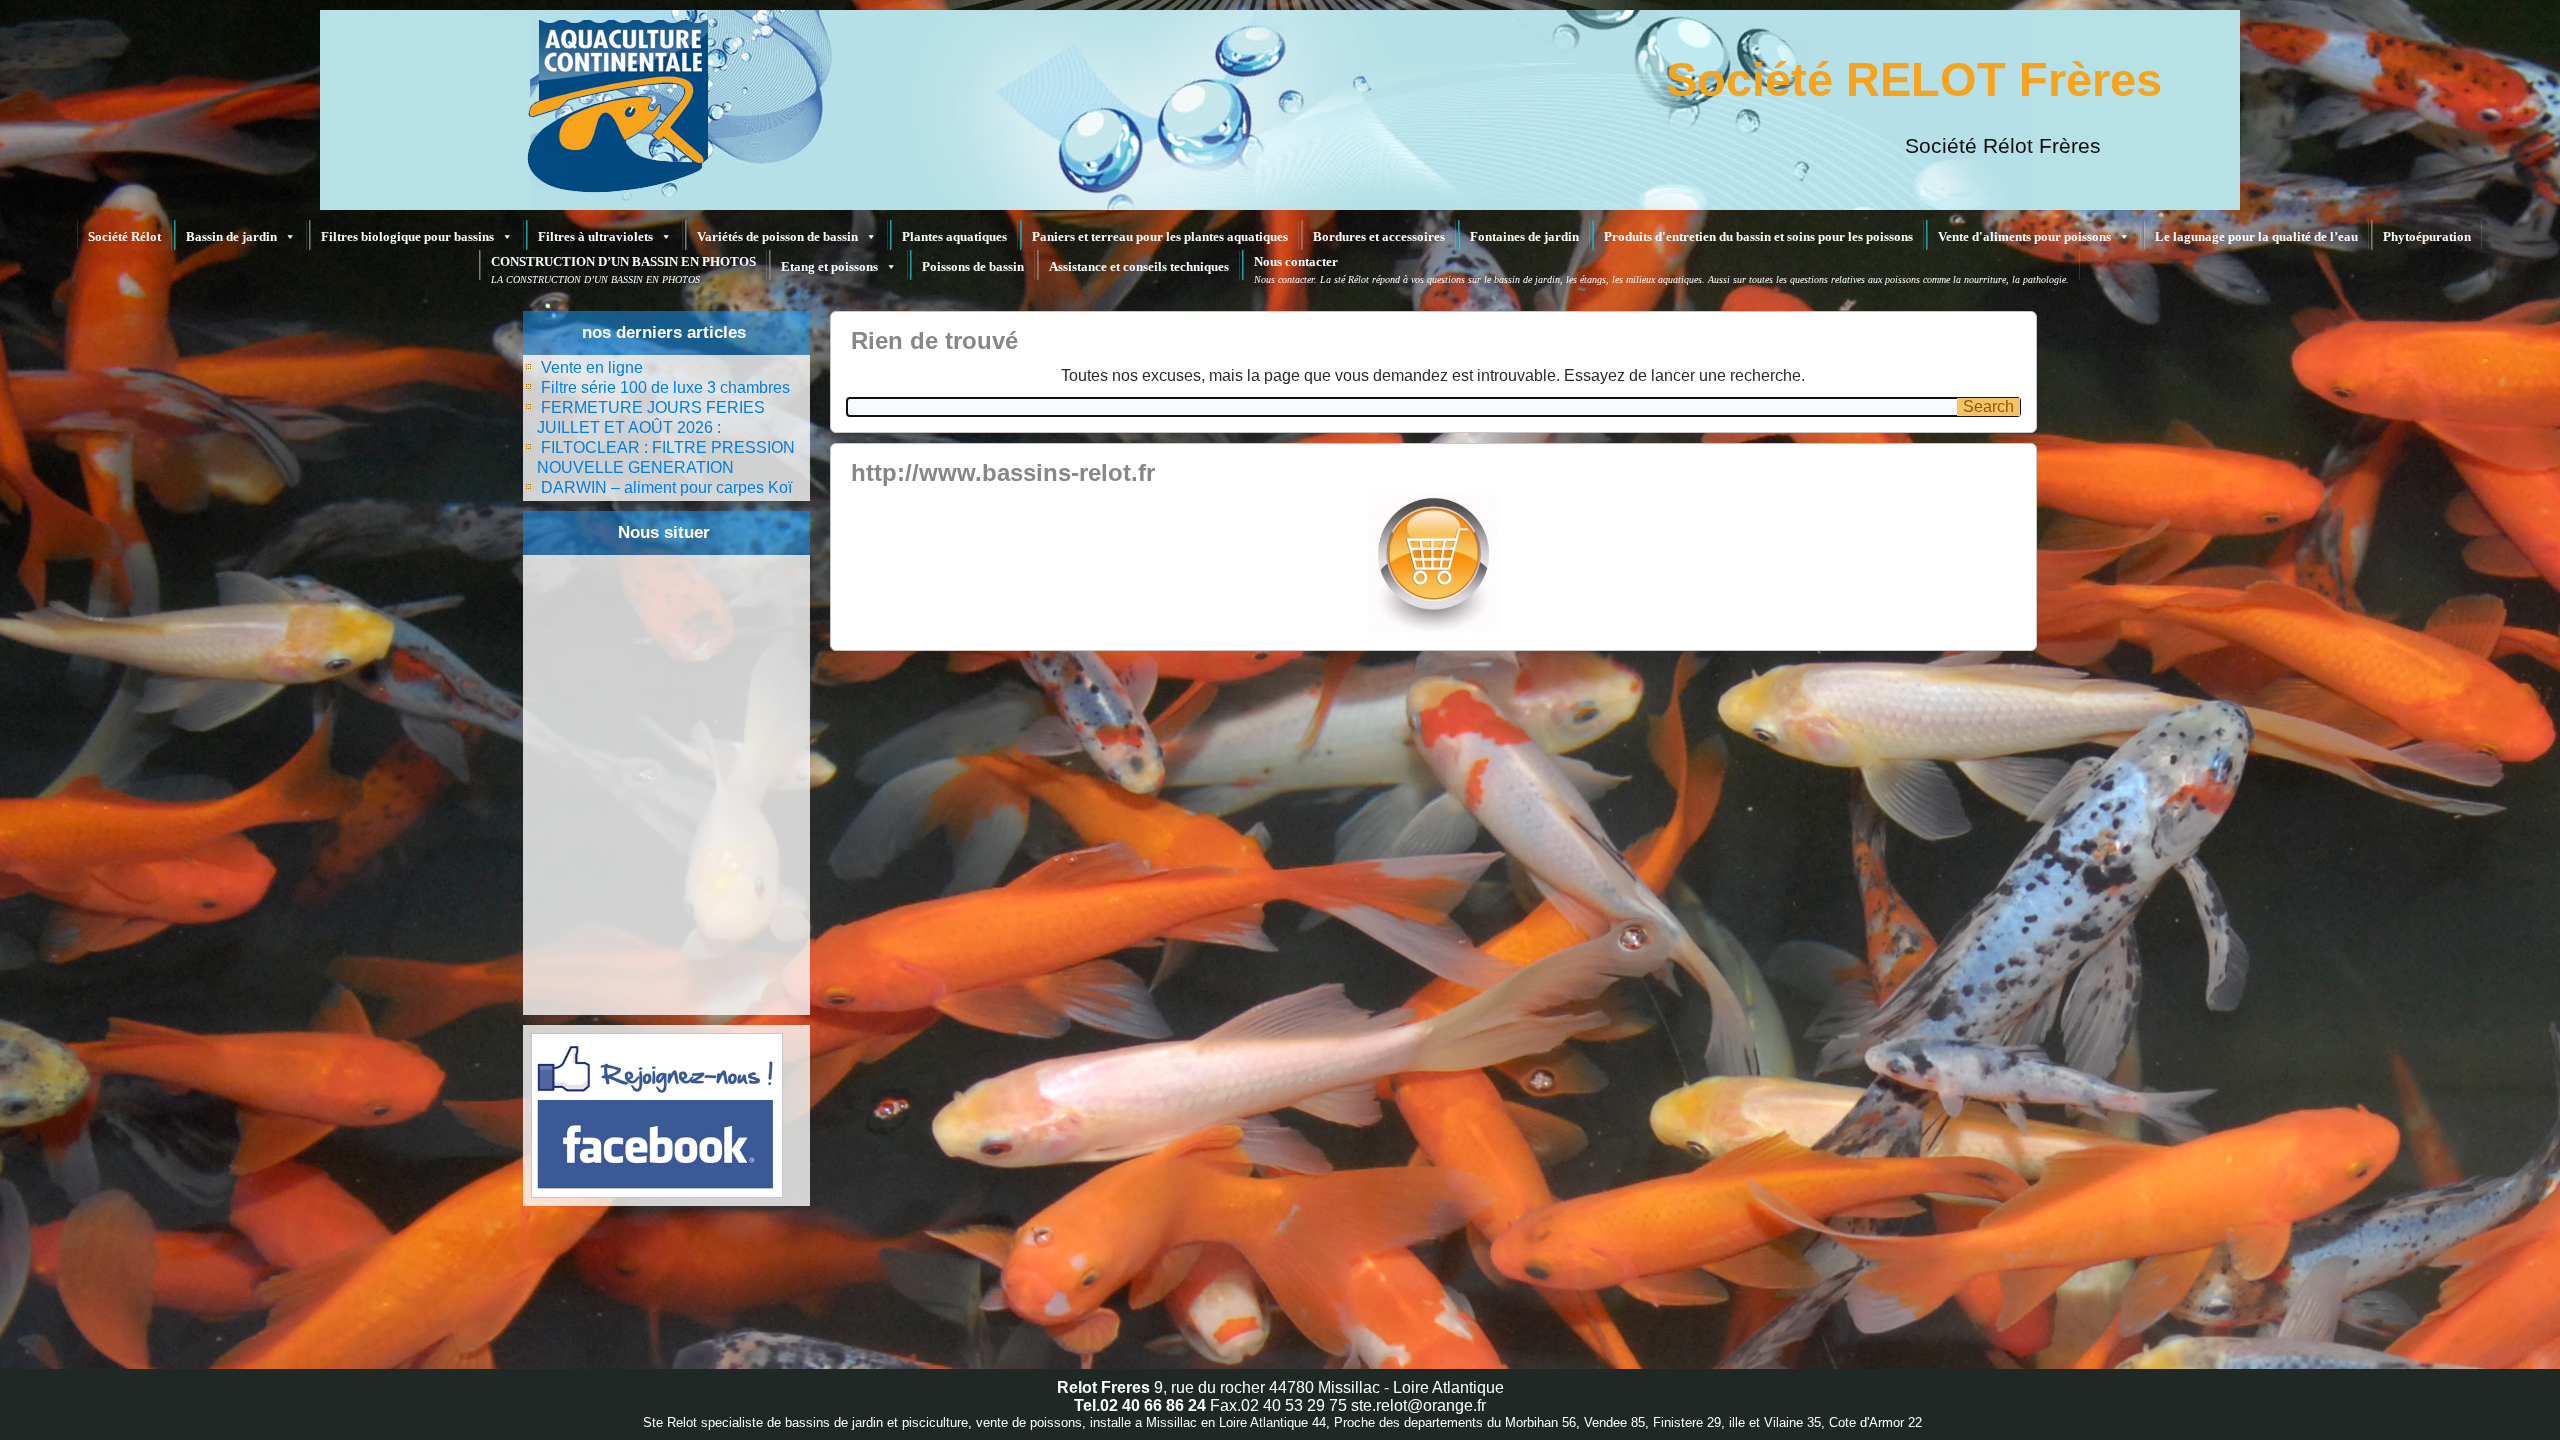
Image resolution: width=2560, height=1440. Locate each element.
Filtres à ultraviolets (595, 236)
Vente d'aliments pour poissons (2024, 236)
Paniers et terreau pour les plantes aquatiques (1160, 236)
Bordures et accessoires (1379, 236)
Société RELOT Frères (1914, 79)
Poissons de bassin (973, 266)
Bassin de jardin (231, 236)
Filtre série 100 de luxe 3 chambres (665, 387)
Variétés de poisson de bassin (777, 236)
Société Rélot (124, 236)
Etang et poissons (829, 266)
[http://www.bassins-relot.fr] (1433, 563)
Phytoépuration (2427, 236)
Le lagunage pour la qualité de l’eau (2256, 236)
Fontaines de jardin (1524, 236)
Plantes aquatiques (954, 236)
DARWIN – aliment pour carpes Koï (666, 487)
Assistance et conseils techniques (1139, 266)
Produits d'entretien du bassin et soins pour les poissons (1758, 236)
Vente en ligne (592, 367)
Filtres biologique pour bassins (407, 236)
